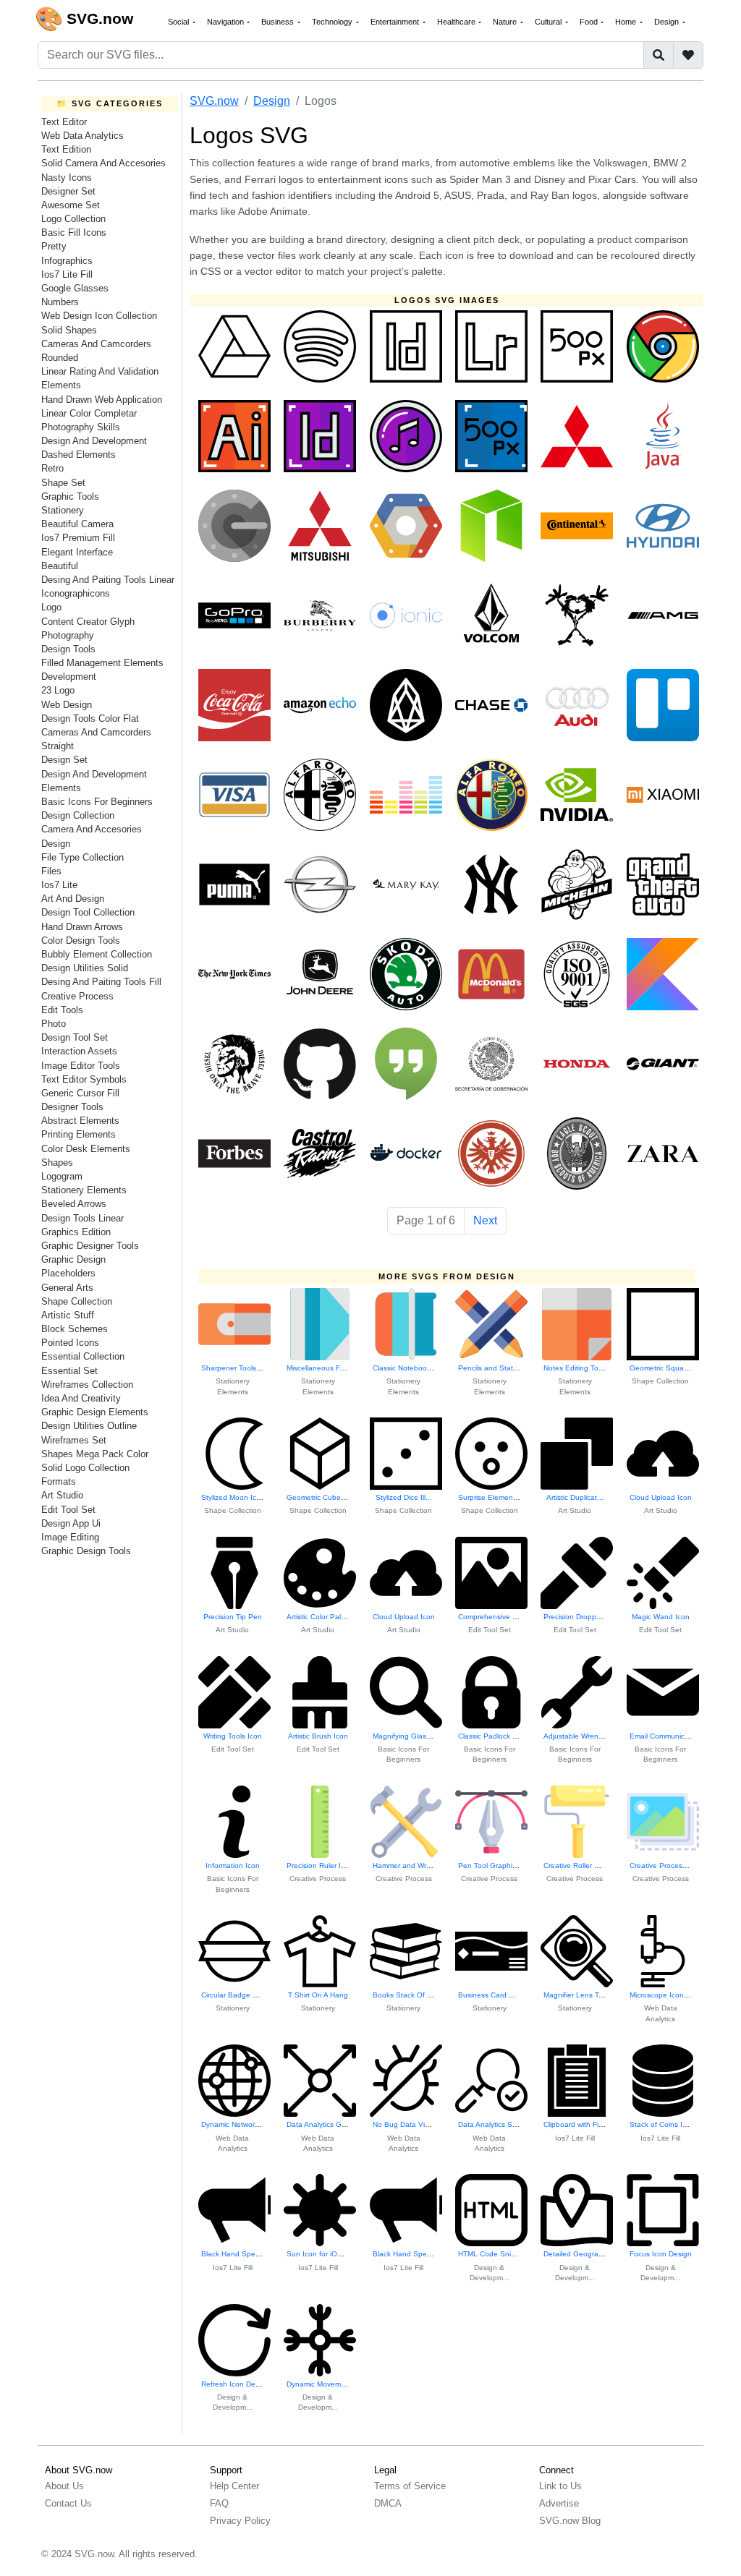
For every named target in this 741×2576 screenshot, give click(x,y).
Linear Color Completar (89, 413)
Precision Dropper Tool (581, 1617)
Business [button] (279, 22)
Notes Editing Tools (576, 1368)
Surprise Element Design (499, 1497)
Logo (51, 607)
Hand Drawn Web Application (102, 400)
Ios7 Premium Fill (78, 538)
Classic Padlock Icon (492, 1736)
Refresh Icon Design (235, 2384)
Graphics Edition (76, 1232)
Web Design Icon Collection (99, 316)
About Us (64, 2486)
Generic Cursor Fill (80, 1093)
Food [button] (590, 22)
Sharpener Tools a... (235, 1368)
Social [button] (179, 22)
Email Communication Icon (674, 1736)
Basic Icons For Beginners (97, 802)
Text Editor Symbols (84, 1079)
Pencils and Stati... (490, 1368)
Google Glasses (75, 288)
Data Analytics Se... (491, 2124)
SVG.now (214, 101)
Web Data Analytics (82, 136)
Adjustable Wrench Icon (583, 1736)
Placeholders (68, 1273)
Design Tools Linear (82, 1218)
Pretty (54, 246)
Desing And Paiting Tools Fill (101, 982)
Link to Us (560, 2486)
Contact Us (68, 2503)
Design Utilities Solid (85, 968)
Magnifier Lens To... (576, 1995)
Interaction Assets (79, 1051)
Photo (54, 1024)
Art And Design (73, 899)
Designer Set (68, 191)
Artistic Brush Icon (318, 1736)
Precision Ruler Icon (320, 1865)
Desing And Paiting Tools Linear (108, 580)
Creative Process (77, 996)
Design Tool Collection (88, 912)
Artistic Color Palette (320, 1617)
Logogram (62, 1176)
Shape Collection (77, 1301)
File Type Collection (82, 857)
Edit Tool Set (68, 1510)
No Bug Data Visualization (416, 2124)
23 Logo (58, 690)
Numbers (60, 302)
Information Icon (233, 1865)
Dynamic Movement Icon (327, 2384)
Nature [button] (506, 22)
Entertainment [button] (396, 22)
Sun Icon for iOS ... (319, 2254)
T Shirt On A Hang (318, 1995)
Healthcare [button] (457, 22)
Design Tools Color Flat (90, 718)
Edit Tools (62, 1010)
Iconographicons (76, 593)
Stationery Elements (84, 1190)
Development (69, 677)
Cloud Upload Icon (661, 1497)
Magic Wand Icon (661, 1617)
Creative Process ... (662, 1865)
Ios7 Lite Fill (67, 274)
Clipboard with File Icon (582, 2124)
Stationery (63, 510)
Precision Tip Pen (233, 1617)
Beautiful (60, 566)
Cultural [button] (549, 22)
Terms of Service (410, 2486)
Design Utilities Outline (89, 1426)
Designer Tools (72, 1107)
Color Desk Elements (86, 1149)
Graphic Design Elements (95, 1412)
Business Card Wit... (492, 1995)
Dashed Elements (79, 455)
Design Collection (78, 815)
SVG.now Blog (570, 2521)
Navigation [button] (226, 22)
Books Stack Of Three (410, 1995)
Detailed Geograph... (579, 2254)
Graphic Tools (70, 496)
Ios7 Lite (59, 885)
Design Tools (68, 649)
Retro (52, 468)
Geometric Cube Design (326, 1497)
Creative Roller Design (580, 1865)
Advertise (559, 2503)
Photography (68, 635)
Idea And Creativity (81, 1398)
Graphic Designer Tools (90, 1246)
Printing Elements (79, 1134)
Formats (59, 1481)
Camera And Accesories (92, 829)
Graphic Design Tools (86, 1551)
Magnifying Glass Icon (410, 1736)
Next (485, 1220)
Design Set (64, 760)
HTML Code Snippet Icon (500, 2254)
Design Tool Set (75, 1037)
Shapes (57, 1163)
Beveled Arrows (74, 1204)
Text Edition (66, 149)
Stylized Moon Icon (233, 1497)
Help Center (234, 2486)
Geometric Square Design (673, 1368)
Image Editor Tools (81, 1066)
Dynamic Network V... (236, 2124)
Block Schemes (75, 1329)
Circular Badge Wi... (234, 1995)
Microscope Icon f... (662, 1995)
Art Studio (62, 1495)
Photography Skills (81, 427)
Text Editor (64, 122)
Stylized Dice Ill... (404, 1497)
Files (51, 871)
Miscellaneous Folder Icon (330, 1368)
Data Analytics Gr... (318, 2124)
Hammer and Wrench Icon (416, 1865)
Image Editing (70, 1537)
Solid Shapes (69, 330)
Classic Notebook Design (414, 1368)
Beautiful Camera (77, 524)
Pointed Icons (70, 1343)
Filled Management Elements (102, 663)
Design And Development (94, 441)
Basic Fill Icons (74, 233)
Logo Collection (73, 219)
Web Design (67, 705)
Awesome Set (71, 205)
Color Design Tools (81, 941)
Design (56, 844)
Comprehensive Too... (495, 1617)
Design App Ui (71, 1523)
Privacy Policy (240, 2521)
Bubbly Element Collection (97, 954)
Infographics (67, 261)
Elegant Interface (77, 552)
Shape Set (63, 483)
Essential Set (69, 1371)
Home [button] (627, 22)
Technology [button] (333, 22)
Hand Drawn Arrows (82, 927)
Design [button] (668, 22)
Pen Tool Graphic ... (491, 1865)
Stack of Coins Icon (662, 2124)
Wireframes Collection (87, 1385)
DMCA (388, 2503)
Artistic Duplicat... (575, 1497)
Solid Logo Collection (85, 1468)
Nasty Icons (67, 178)
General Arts (67, 1288)
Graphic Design (73, 1259)
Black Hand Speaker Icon (244, 2254)
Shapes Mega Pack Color (95, 1454)
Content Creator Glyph (88, 622)
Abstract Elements (80, 1121)
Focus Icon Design (661, 2254)
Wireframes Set (74, 1440)
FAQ (219, 2503)
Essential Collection (83, 1356)
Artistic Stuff (68, 1315)
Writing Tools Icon (233, 1736)
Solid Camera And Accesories (103, 163)
